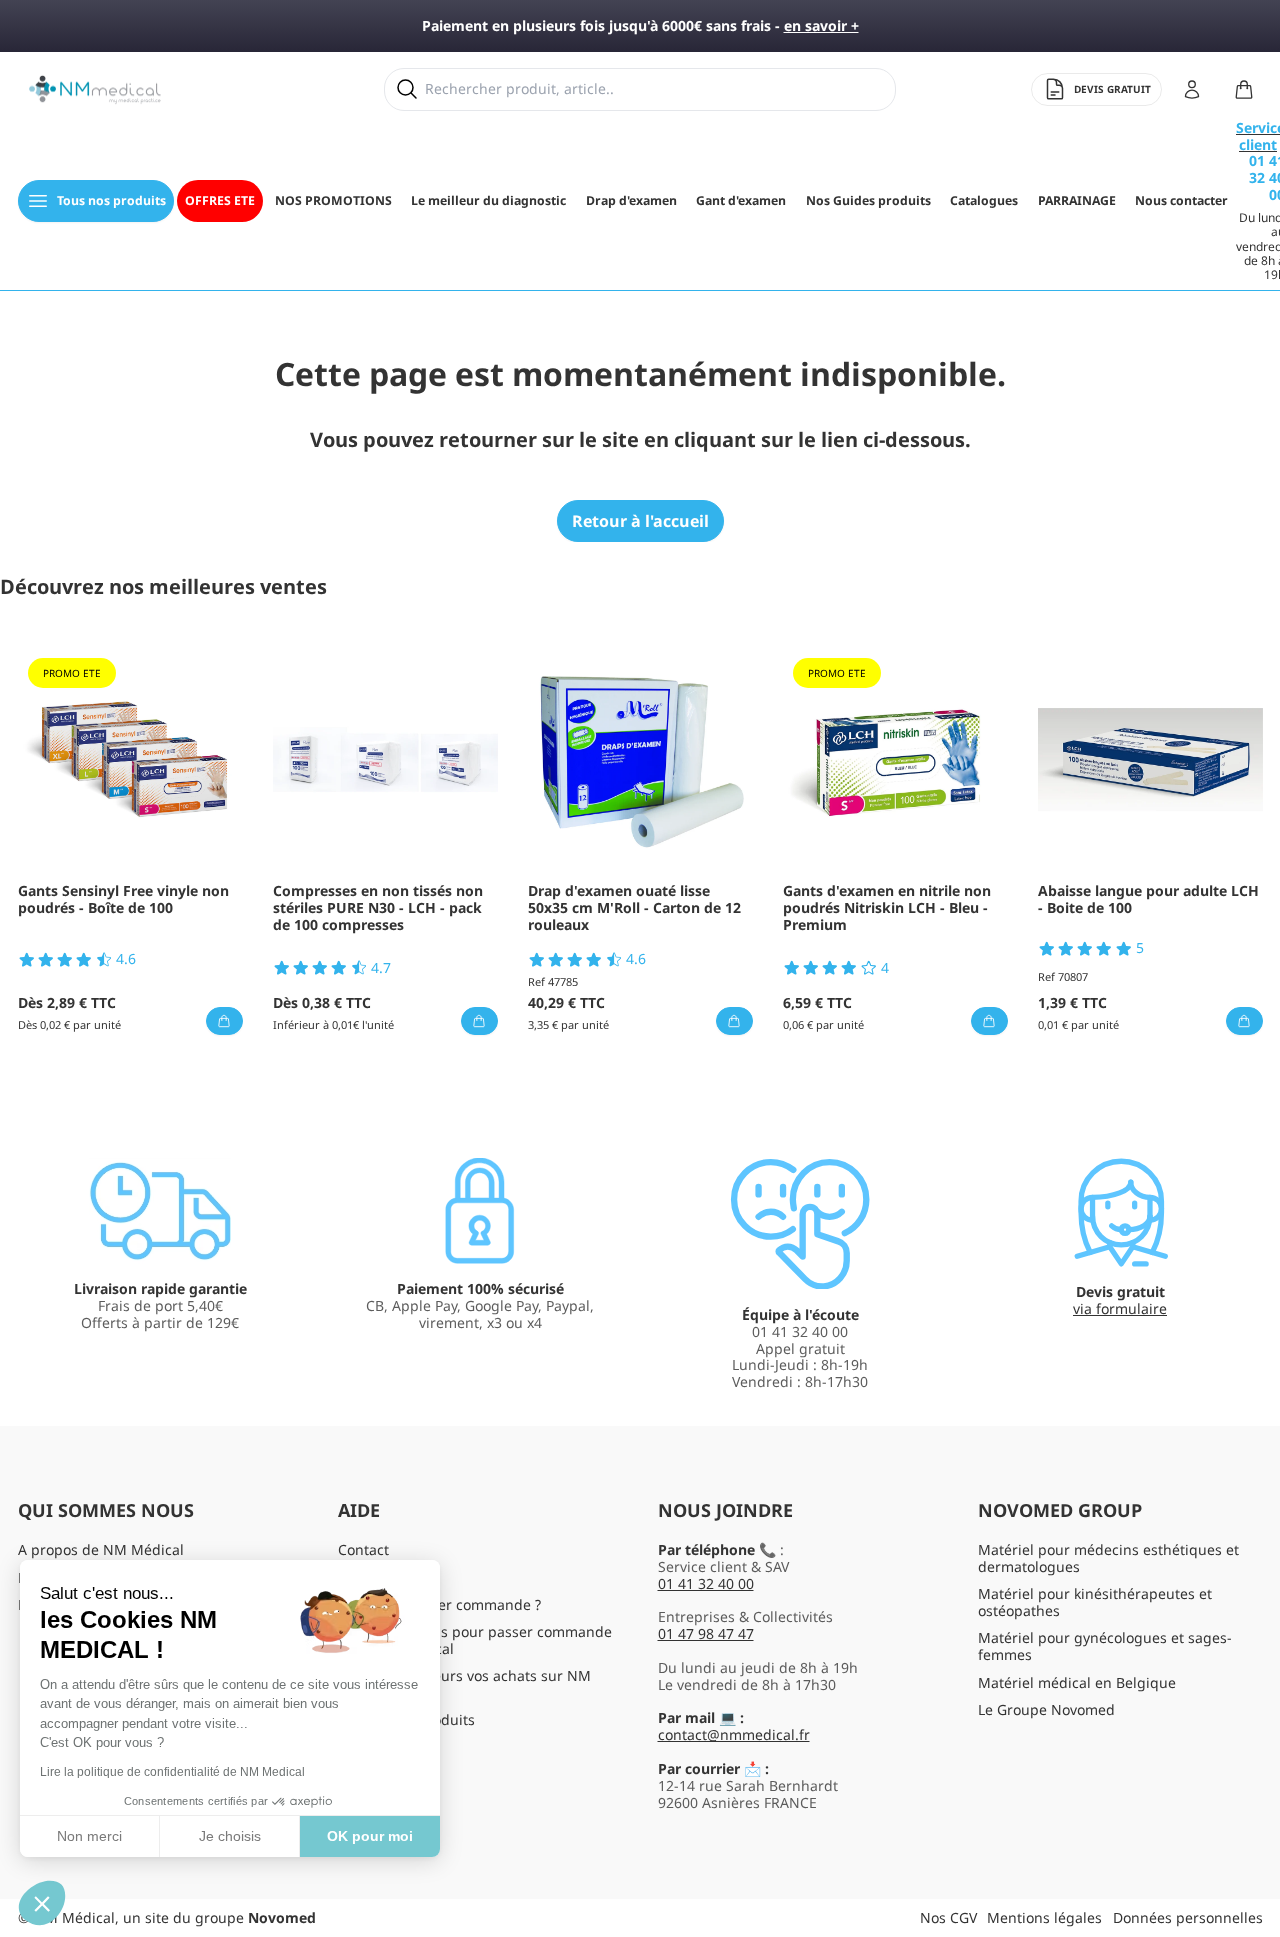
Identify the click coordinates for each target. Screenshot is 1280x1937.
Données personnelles (1188, 1917)
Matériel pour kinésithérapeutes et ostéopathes (1095, 1602)
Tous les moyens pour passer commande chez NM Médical (475, 1640)
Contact (363, 1549)
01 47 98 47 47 (706, 1633)
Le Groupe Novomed (1046, 1709)
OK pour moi (370, 1836)
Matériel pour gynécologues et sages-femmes (1105, 1646)
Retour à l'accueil (640, 521)
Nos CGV (948, 1917)
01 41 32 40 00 (706, 1583)
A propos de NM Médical (101, 1549)
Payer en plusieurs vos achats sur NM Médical (464, 1684)
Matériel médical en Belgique (1077, 1682)
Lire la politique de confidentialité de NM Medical (172, 1772)
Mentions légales (1044, 1917)
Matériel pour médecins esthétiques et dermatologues (1108, 1558)
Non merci (89, 1836)
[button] (42, 1903)
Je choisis (230, 1836)
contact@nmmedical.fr (734, 1734)
